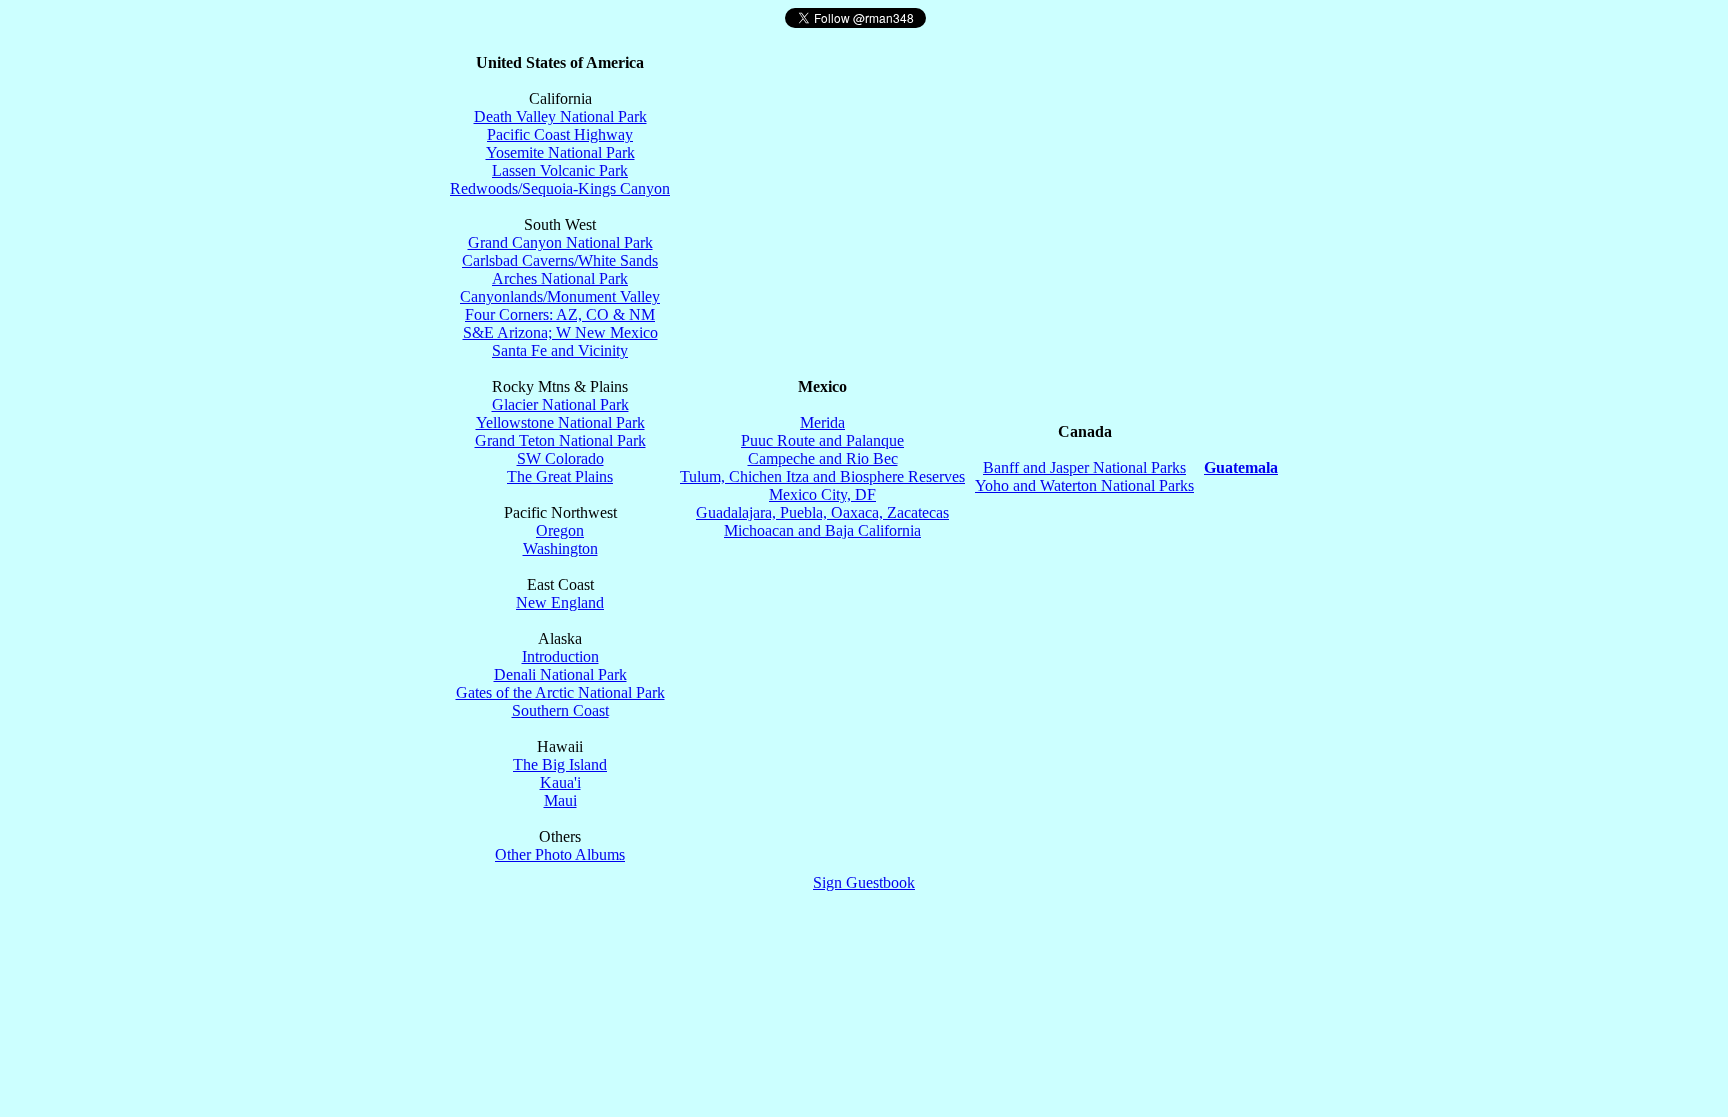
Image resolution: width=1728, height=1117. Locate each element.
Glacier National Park (560, 404)
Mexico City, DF (822, 494)
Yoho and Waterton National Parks (1084, 485)
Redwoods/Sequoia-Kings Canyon (560, 188)
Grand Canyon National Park (560, 242)
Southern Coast (560, 710)
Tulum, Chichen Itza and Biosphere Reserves (822, 476)
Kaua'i (560, 782)
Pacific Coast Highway (560, 134)
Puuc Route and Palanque (822, 440)
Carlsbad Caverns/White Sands (560, 260)
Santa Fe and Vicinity (560, 350)
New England (560, 602)
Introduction (560, 656)
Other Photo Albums (560, 854)
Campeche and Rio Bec (823, 458)
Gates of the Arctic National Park (560, 692)
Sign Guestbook (864, 882)
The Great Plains (560, 476)
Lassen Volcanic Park (560, 170)
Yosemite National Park (560, 152)
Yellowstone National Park (560, 422)
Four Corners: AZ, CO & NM (560, 314)
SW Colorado (560, 458)
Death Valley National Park (560, 116)
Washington (560, 548)
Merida (822, 422)
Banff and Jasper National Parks (1084, 467)
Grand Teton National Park (560, 440)
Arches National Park (560, 278)
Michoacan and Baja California (822, 530)
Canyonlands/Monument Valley (560, 296)
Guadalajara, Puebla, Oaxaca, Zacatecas (822, 512)
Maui (560, 800)
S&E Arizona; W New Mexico (560, 332)
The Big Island (560, 764)
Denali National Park (560, 674)
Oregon (560, 530)
